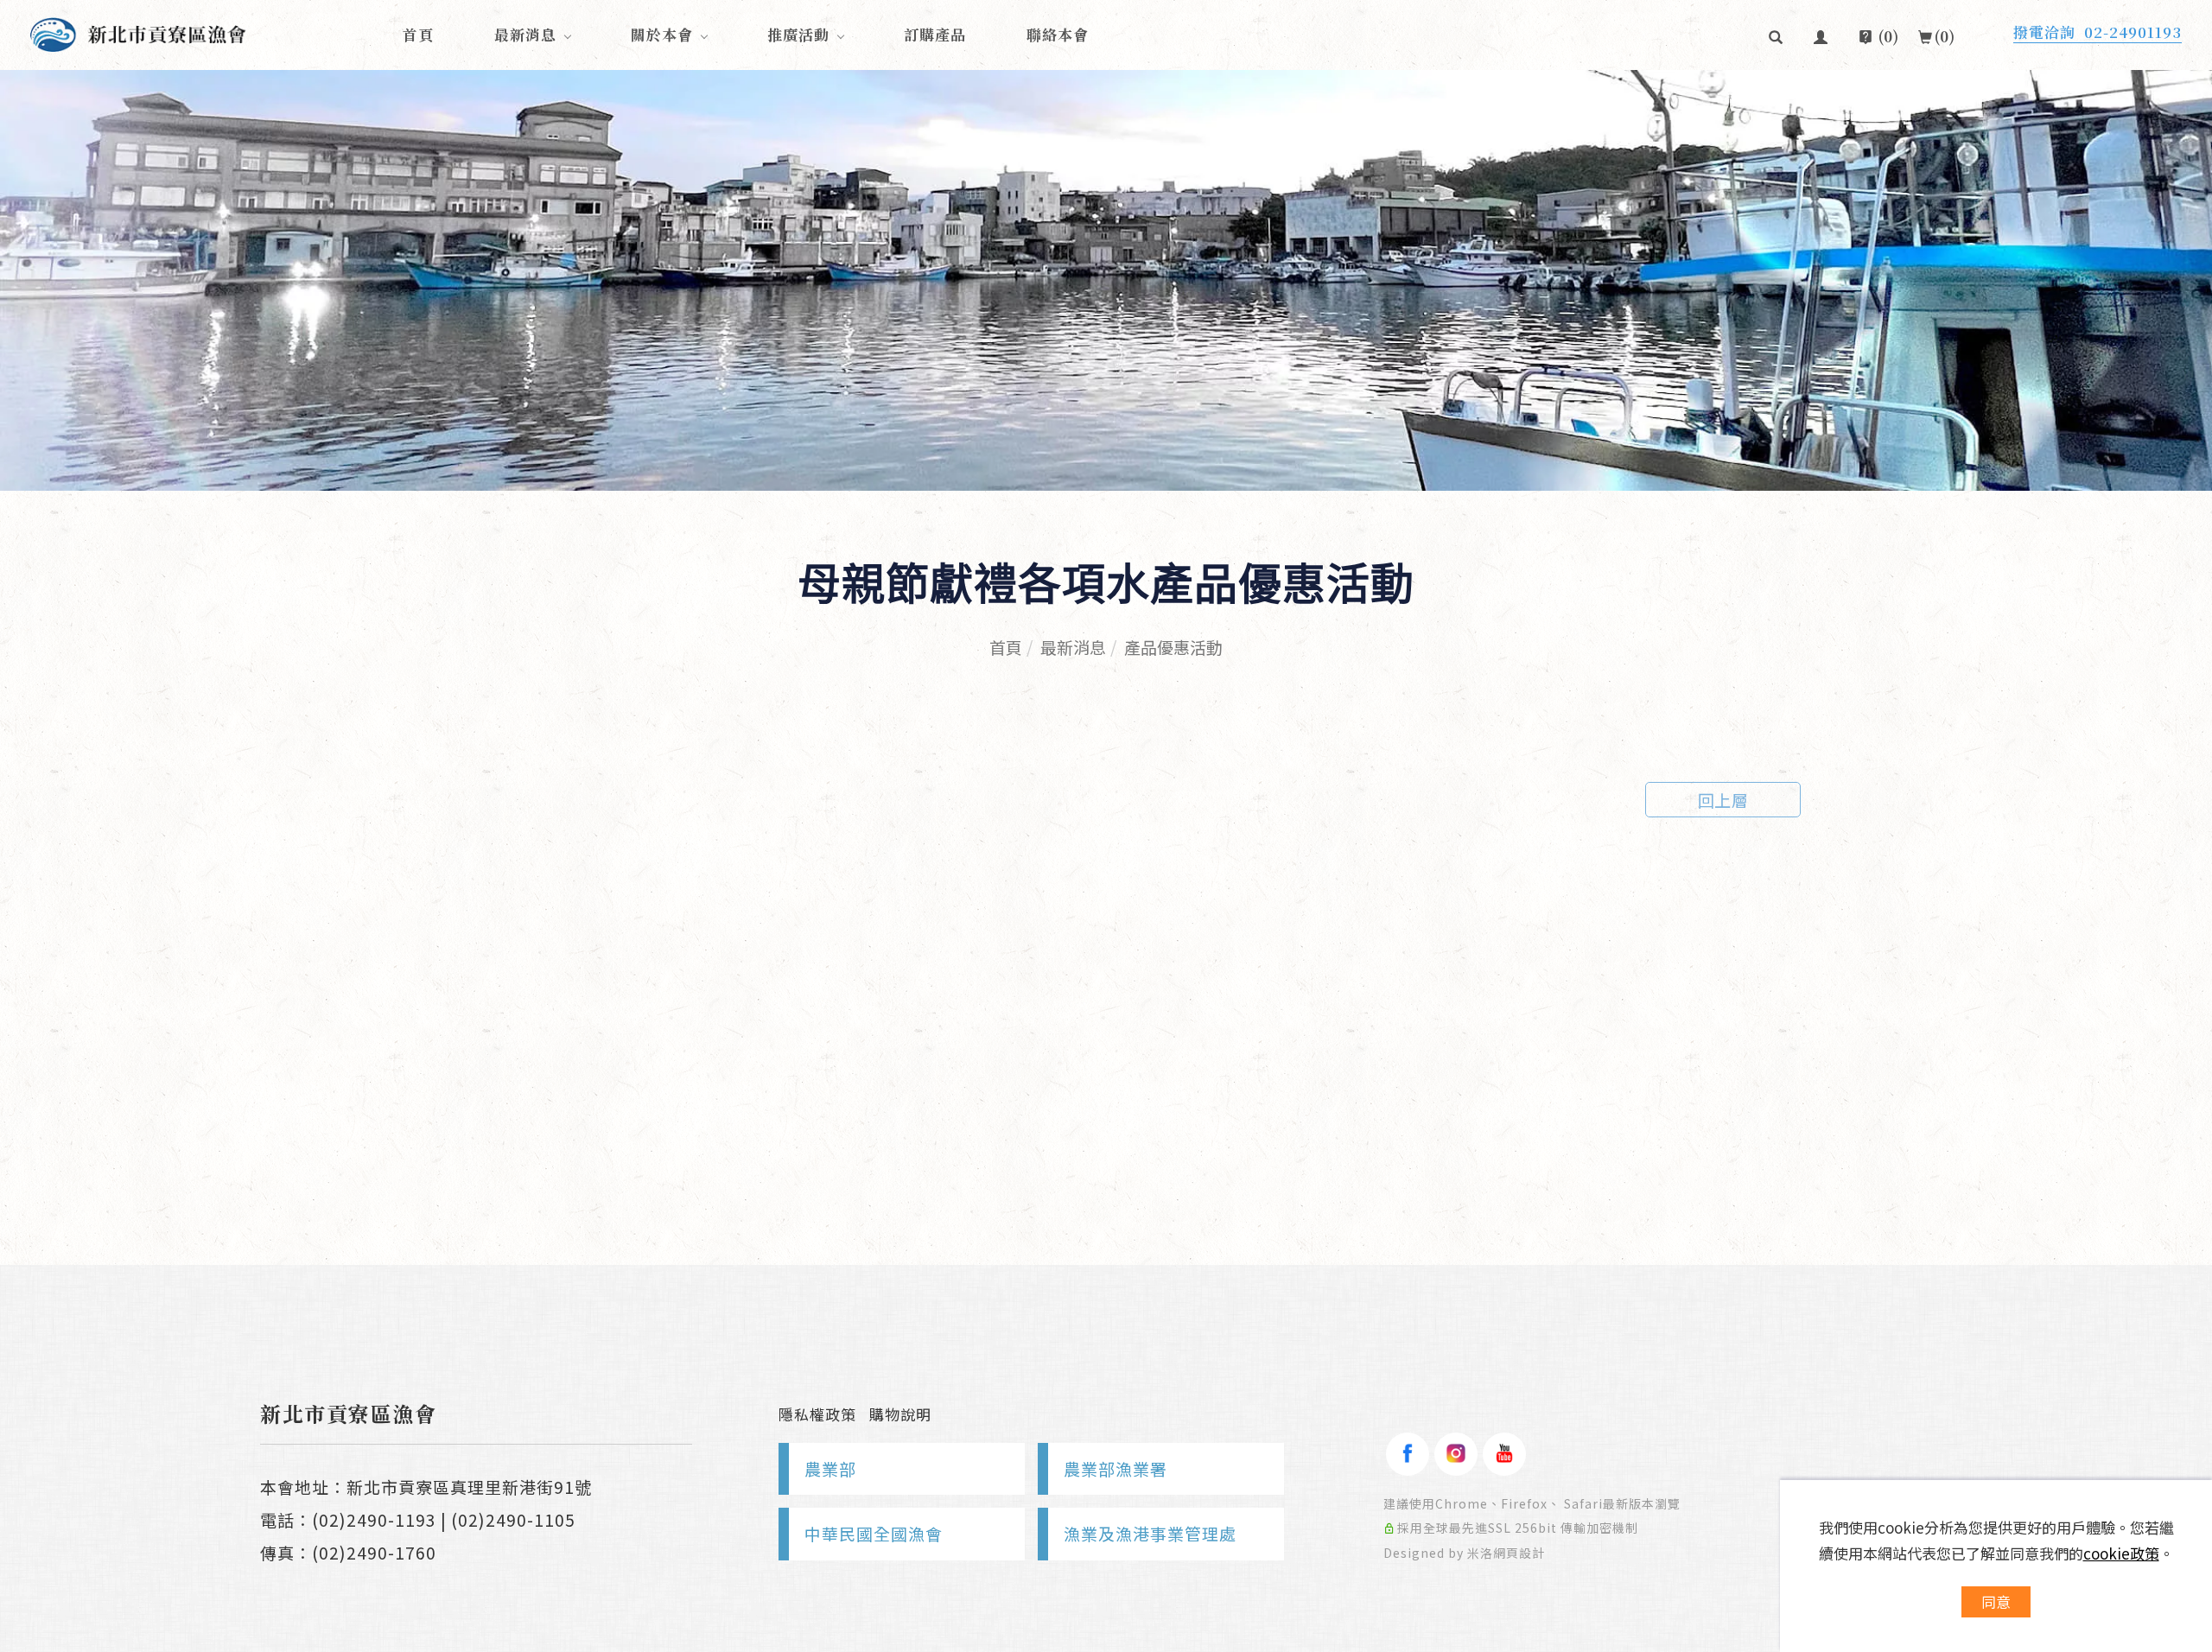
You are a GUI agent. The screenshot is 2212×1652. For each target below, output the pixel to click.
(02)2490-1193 (374, 1519)
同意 (1996, 1601)
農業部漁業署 (1116, 1468)
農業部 (830, 1468)
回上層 (1723, 800)
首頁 (418, 34)
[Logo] (138, 32)
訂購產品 (935, 34)
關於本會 (662, 34)
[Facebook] (1408, 1454)
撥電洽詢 (2098, 32)
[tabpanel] (1106, 280)
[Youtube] (1504, 1454)
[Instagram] (1456, 1454)
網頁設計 (1519, 1553)
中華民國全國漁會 (874, 1533)
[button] (1776, 35)
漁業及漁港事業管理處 (1150, 1533)
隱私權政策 (817, 1414)
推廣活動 (798, 34)
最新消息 (525, 34)
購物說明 (900, 1414)
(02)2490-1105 (513, 1519)
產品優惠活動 (1173, 647)
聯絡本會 (1058, 34)
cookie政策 (2121, 1553)
